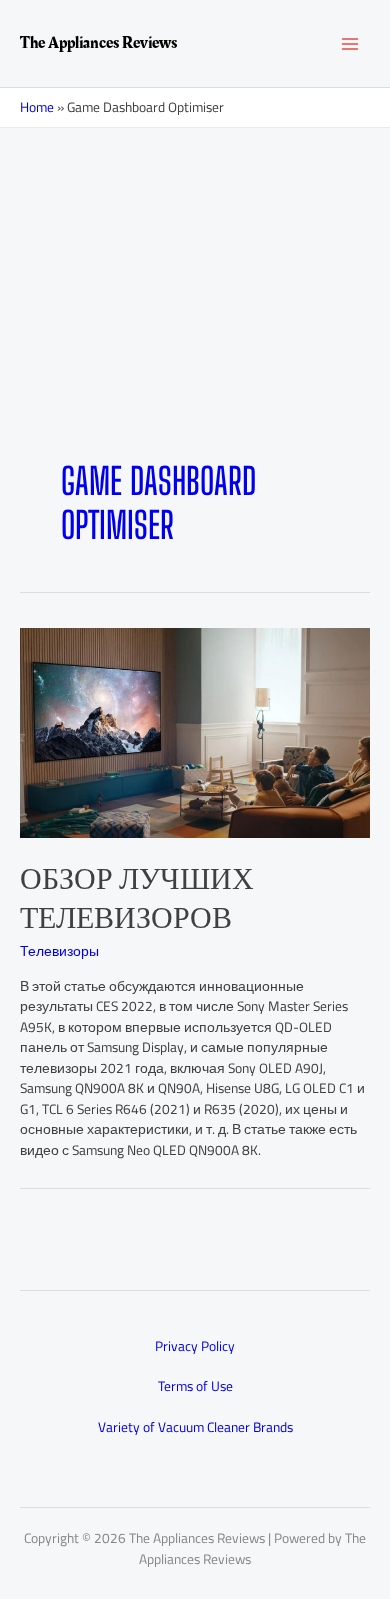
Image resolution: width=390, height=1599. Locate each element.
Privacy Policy (195, 1346)
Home (37, 107)
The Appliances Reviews (98, 43)
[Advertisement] (195, 325)
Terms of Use (195, 1386)
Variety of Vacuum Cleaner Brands (195, 1427)
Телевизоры (59, 951)
